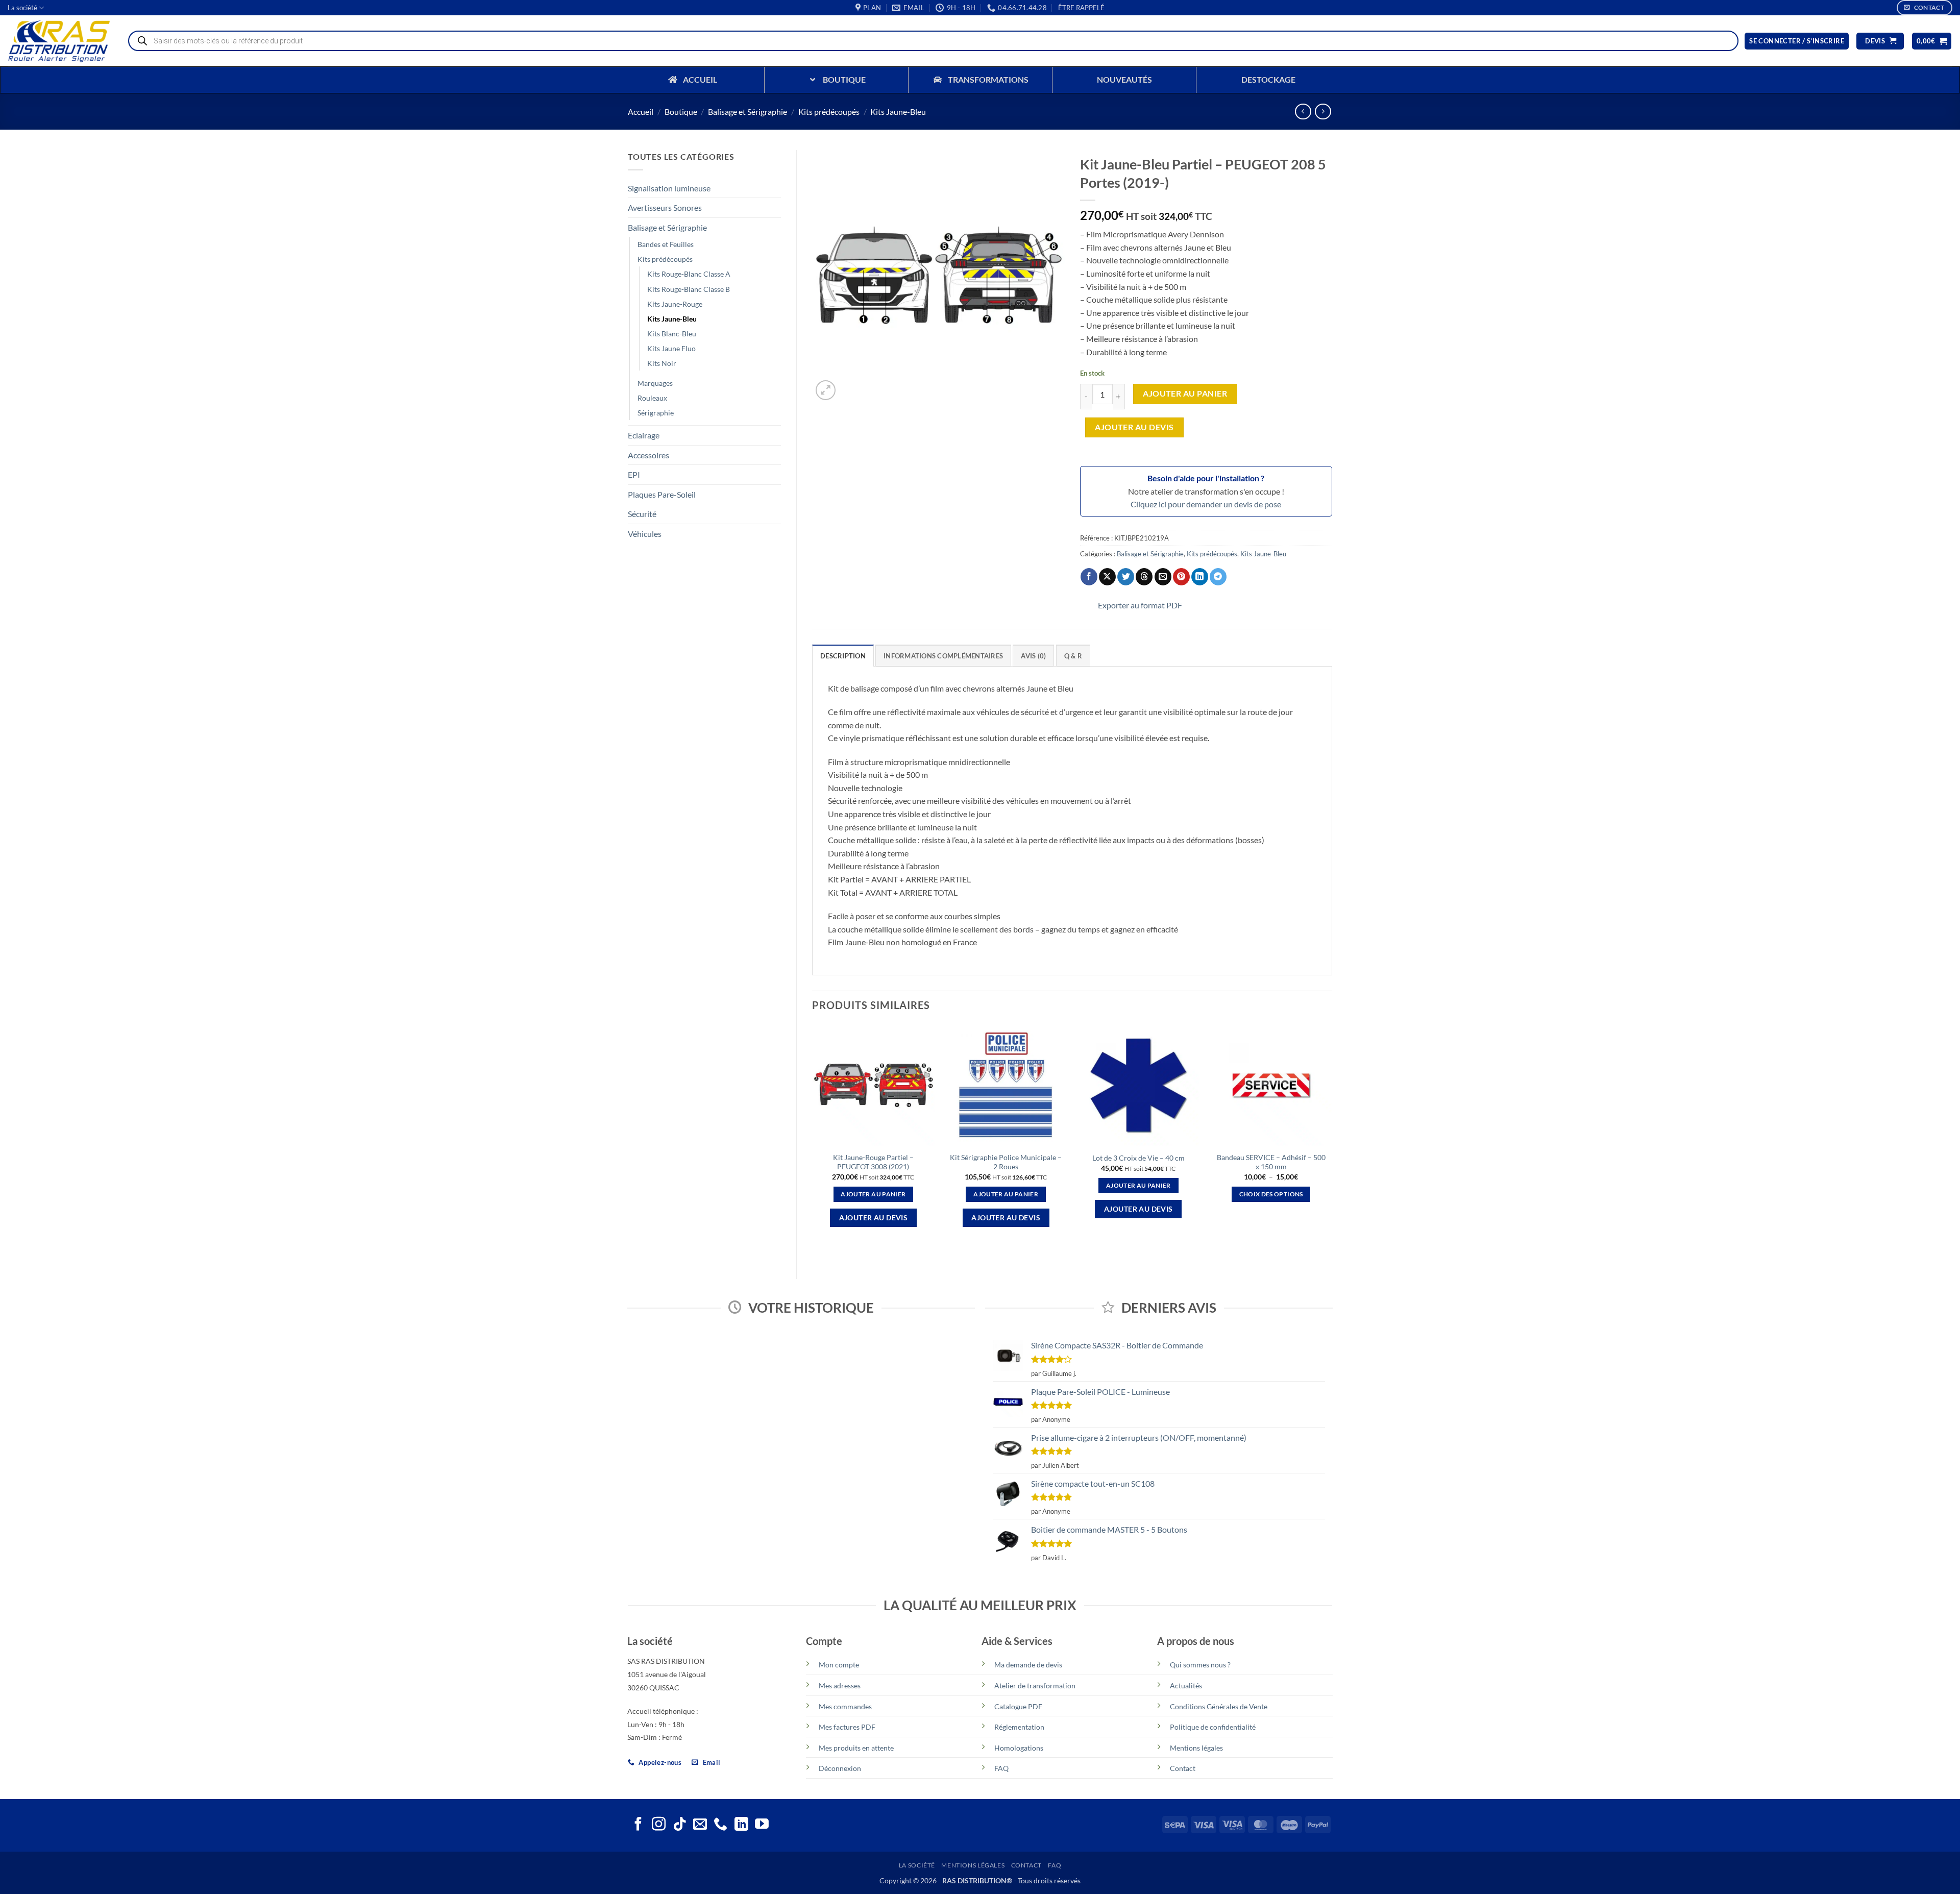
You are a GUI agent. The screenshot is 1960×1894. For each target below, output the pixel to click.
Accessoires (648, 455)
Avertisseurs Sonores (665, 207)
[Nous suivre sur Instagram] (659, 1825)
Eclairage (644, 435)
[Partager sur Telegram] (1218, 577)
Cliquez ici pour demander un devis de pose (1206, 504)
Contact (1183, 1768)
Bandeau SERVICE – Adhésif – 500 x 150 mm (1271, 1162)
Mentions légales (1196, 1748)
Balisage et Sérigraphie (748, 112)
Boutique (681, 112)
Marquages (655, 383)
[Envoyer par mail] (1163, 577)
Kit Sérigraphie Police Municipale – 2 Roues (1006, 1162)
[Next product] (1303, 112)
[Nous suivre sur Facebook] (638, 1825)
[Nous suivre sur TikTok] (680, 1825)
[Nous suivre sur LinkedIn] (741, 1825)
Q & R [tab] (1073, 656)
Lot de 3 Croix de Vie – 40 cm (1138, 1158)
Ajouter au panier (1185, 393)
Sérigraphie (656, 413)
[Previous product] (1323, 112)
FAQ (1001, 1768)
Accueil (641, 112)
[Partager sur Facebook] (1089, 577)
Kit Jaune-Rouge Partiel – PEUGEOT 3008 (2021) (873, 1162)
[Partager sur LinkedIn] (1200, 577)
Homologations (1019, 1748)
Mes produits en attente (856, 1748)
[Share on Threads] (1144, 577)
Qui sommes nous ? (1200, 1665)
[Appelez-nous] (720, 1825)
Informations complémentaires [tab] (943, 656)
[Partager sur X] (1107, 577)
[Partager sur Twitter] (1126, 577)
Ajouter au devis (1134, 427)
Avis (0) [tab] (1033, 656)
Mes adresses (840, 1686)
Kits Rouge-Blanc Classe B (689, 289)
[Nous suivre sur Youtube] (762, 1825)
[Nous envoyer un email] (700, 1825)
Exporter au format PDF (1140, 605)
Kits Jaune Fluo (671, 348)
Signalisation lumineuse (669, 188)
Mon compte (839, 1665)
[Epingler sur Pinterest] (1181, 577)
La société (22, 8)
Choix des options (1271, 1194)
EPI (634, 474)
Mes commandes (845, 1706)
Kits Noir (662, 363)
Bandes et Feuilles (666, 244)
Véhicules (645, 534)
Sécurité (642, 514)
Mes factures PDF (847, 1727)
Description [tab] (843, 656)
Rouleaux (652, 398)
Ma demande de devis (1028, 1665)
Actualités (1186, 1686)
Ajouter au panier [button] (873, 1194)
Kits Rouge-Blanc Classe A (689, 274)
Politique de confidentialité (1213, 1727)
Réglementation (1019, 1727)
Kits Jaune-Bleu (898, 112)
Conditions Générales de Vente (1219, 1706)
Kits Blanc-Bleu (672, 334)
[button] (1081, 8)
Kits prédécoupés (829, 112)
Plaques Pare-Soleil (662, 494)
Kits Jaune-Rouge (675, 304)
